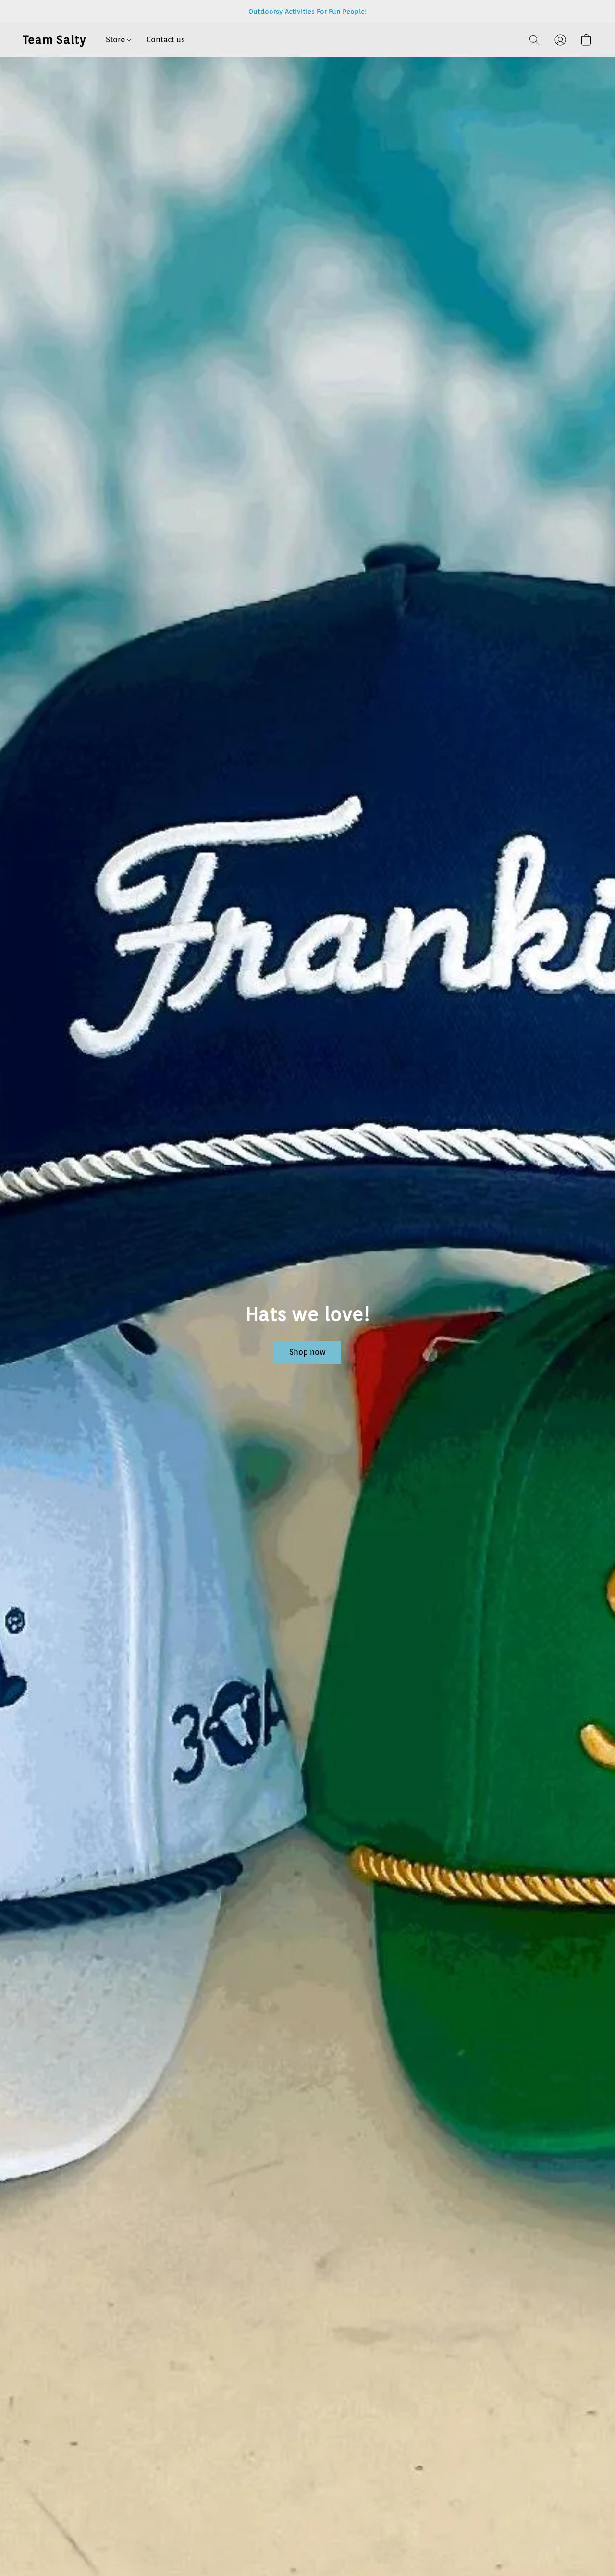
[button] (55, 40)
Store (116, 40)
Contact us (166, 40)
